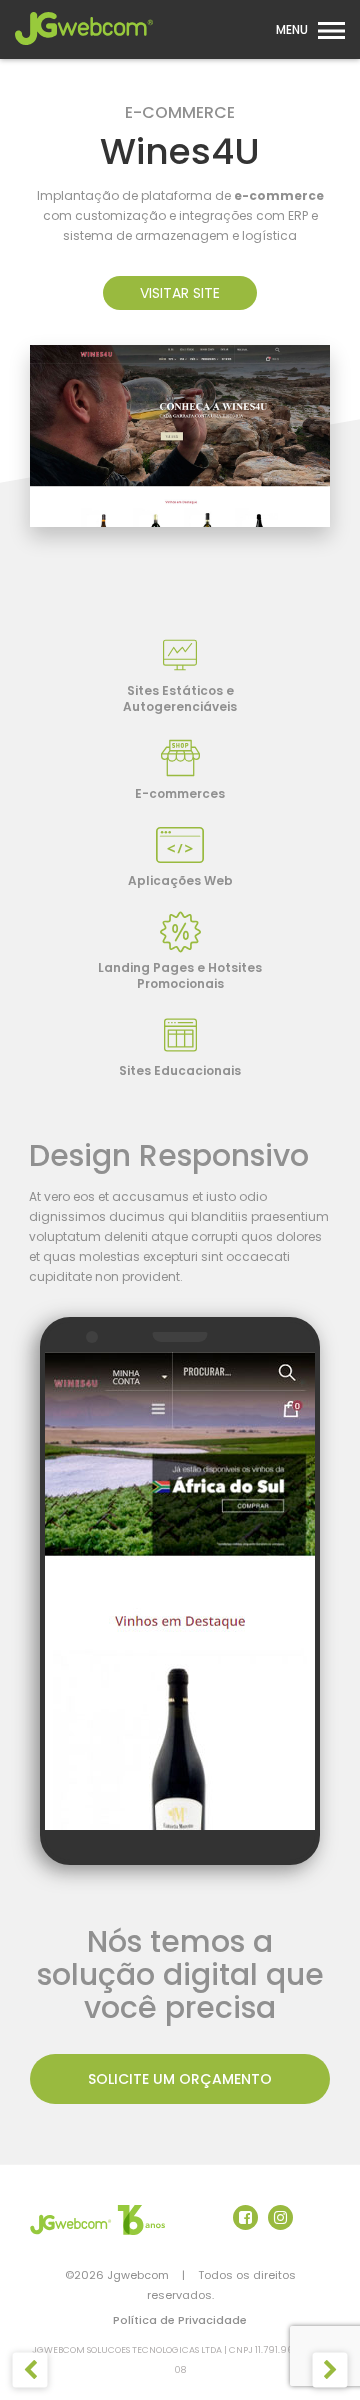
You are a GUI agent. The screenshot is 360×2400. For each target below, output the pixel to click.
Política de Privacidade (180, 2320)
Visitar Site (180, 293)
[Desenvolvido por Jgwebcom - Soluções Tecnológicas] (97, 2220)
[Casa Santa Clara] (30, 2370)
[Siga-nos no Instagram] (280, 2217)
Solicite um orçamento (180, 2079)
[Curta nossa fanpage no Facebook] (245, 2217)
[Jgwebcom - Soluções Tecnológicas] (84, 51)
